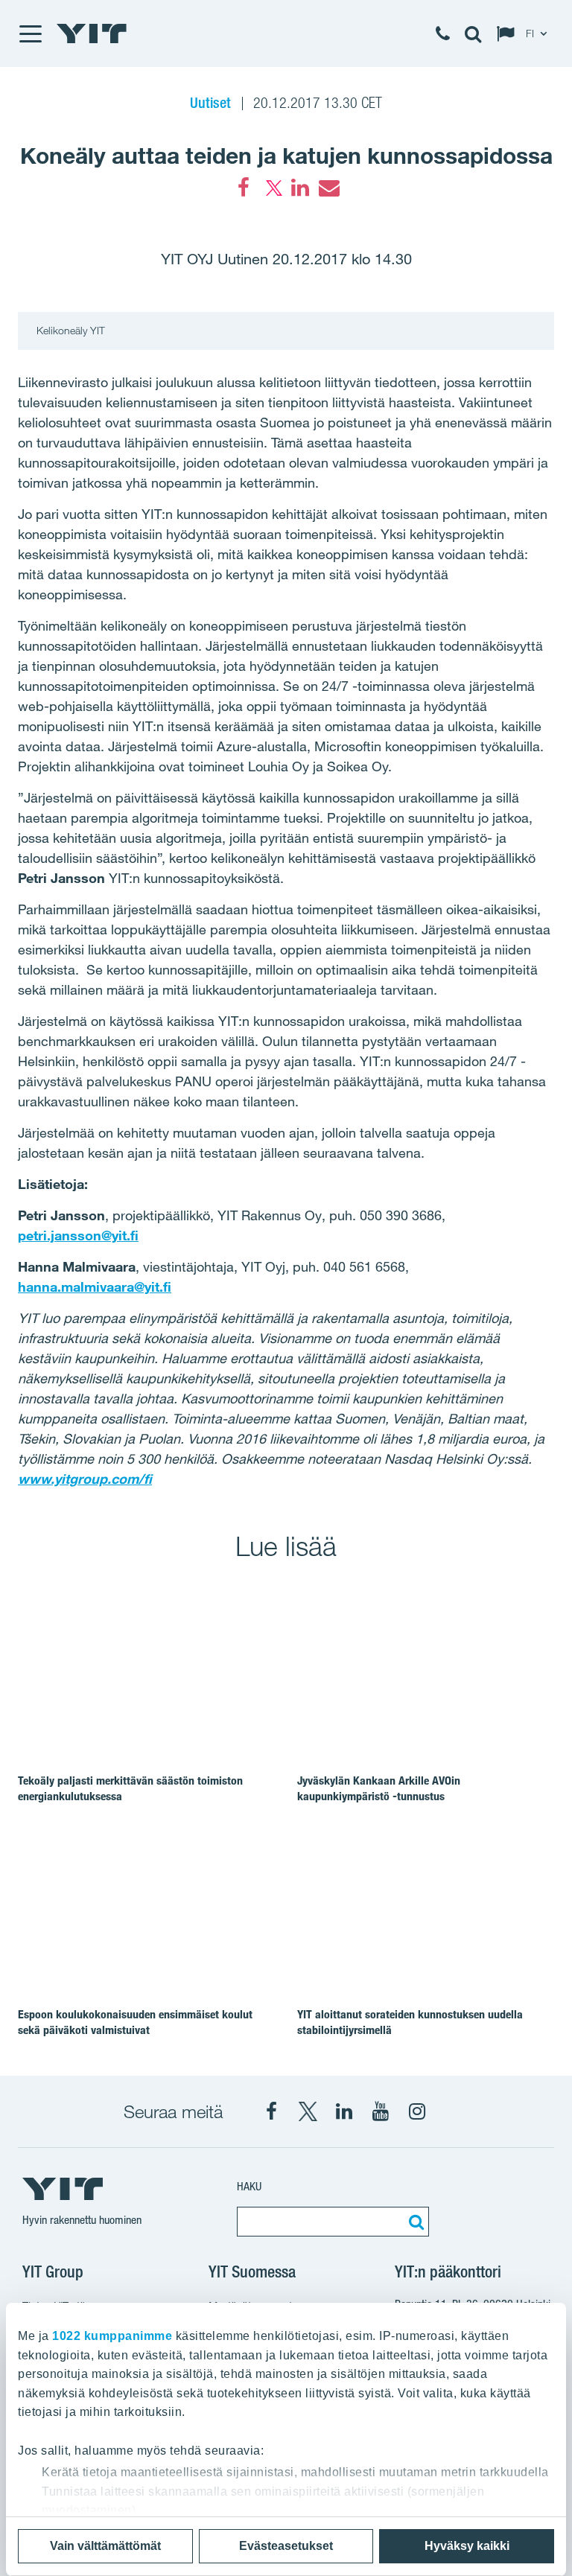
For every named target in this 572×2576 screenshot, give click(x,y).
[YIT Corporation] (344, 2111)
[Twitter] (272, 188)
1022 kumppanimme (112, 2336)
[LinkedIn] (300, 188)
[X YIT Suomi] (308, 2111)
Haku (249, 2186)
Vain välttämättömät (105, 2546)
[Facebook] (244, 188)
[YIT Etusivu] (92, 34)
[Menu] (30, 34)
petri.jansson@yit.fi (78, 1235)
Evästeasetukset (286, 2546)
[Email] (328, 188)
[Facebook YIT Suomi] (271, 2111)
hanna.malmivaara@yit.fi (95, 1287)
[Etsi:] (414, 2222)
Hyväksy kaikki (467, 2546)
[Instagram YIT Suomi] (417, 2111)
